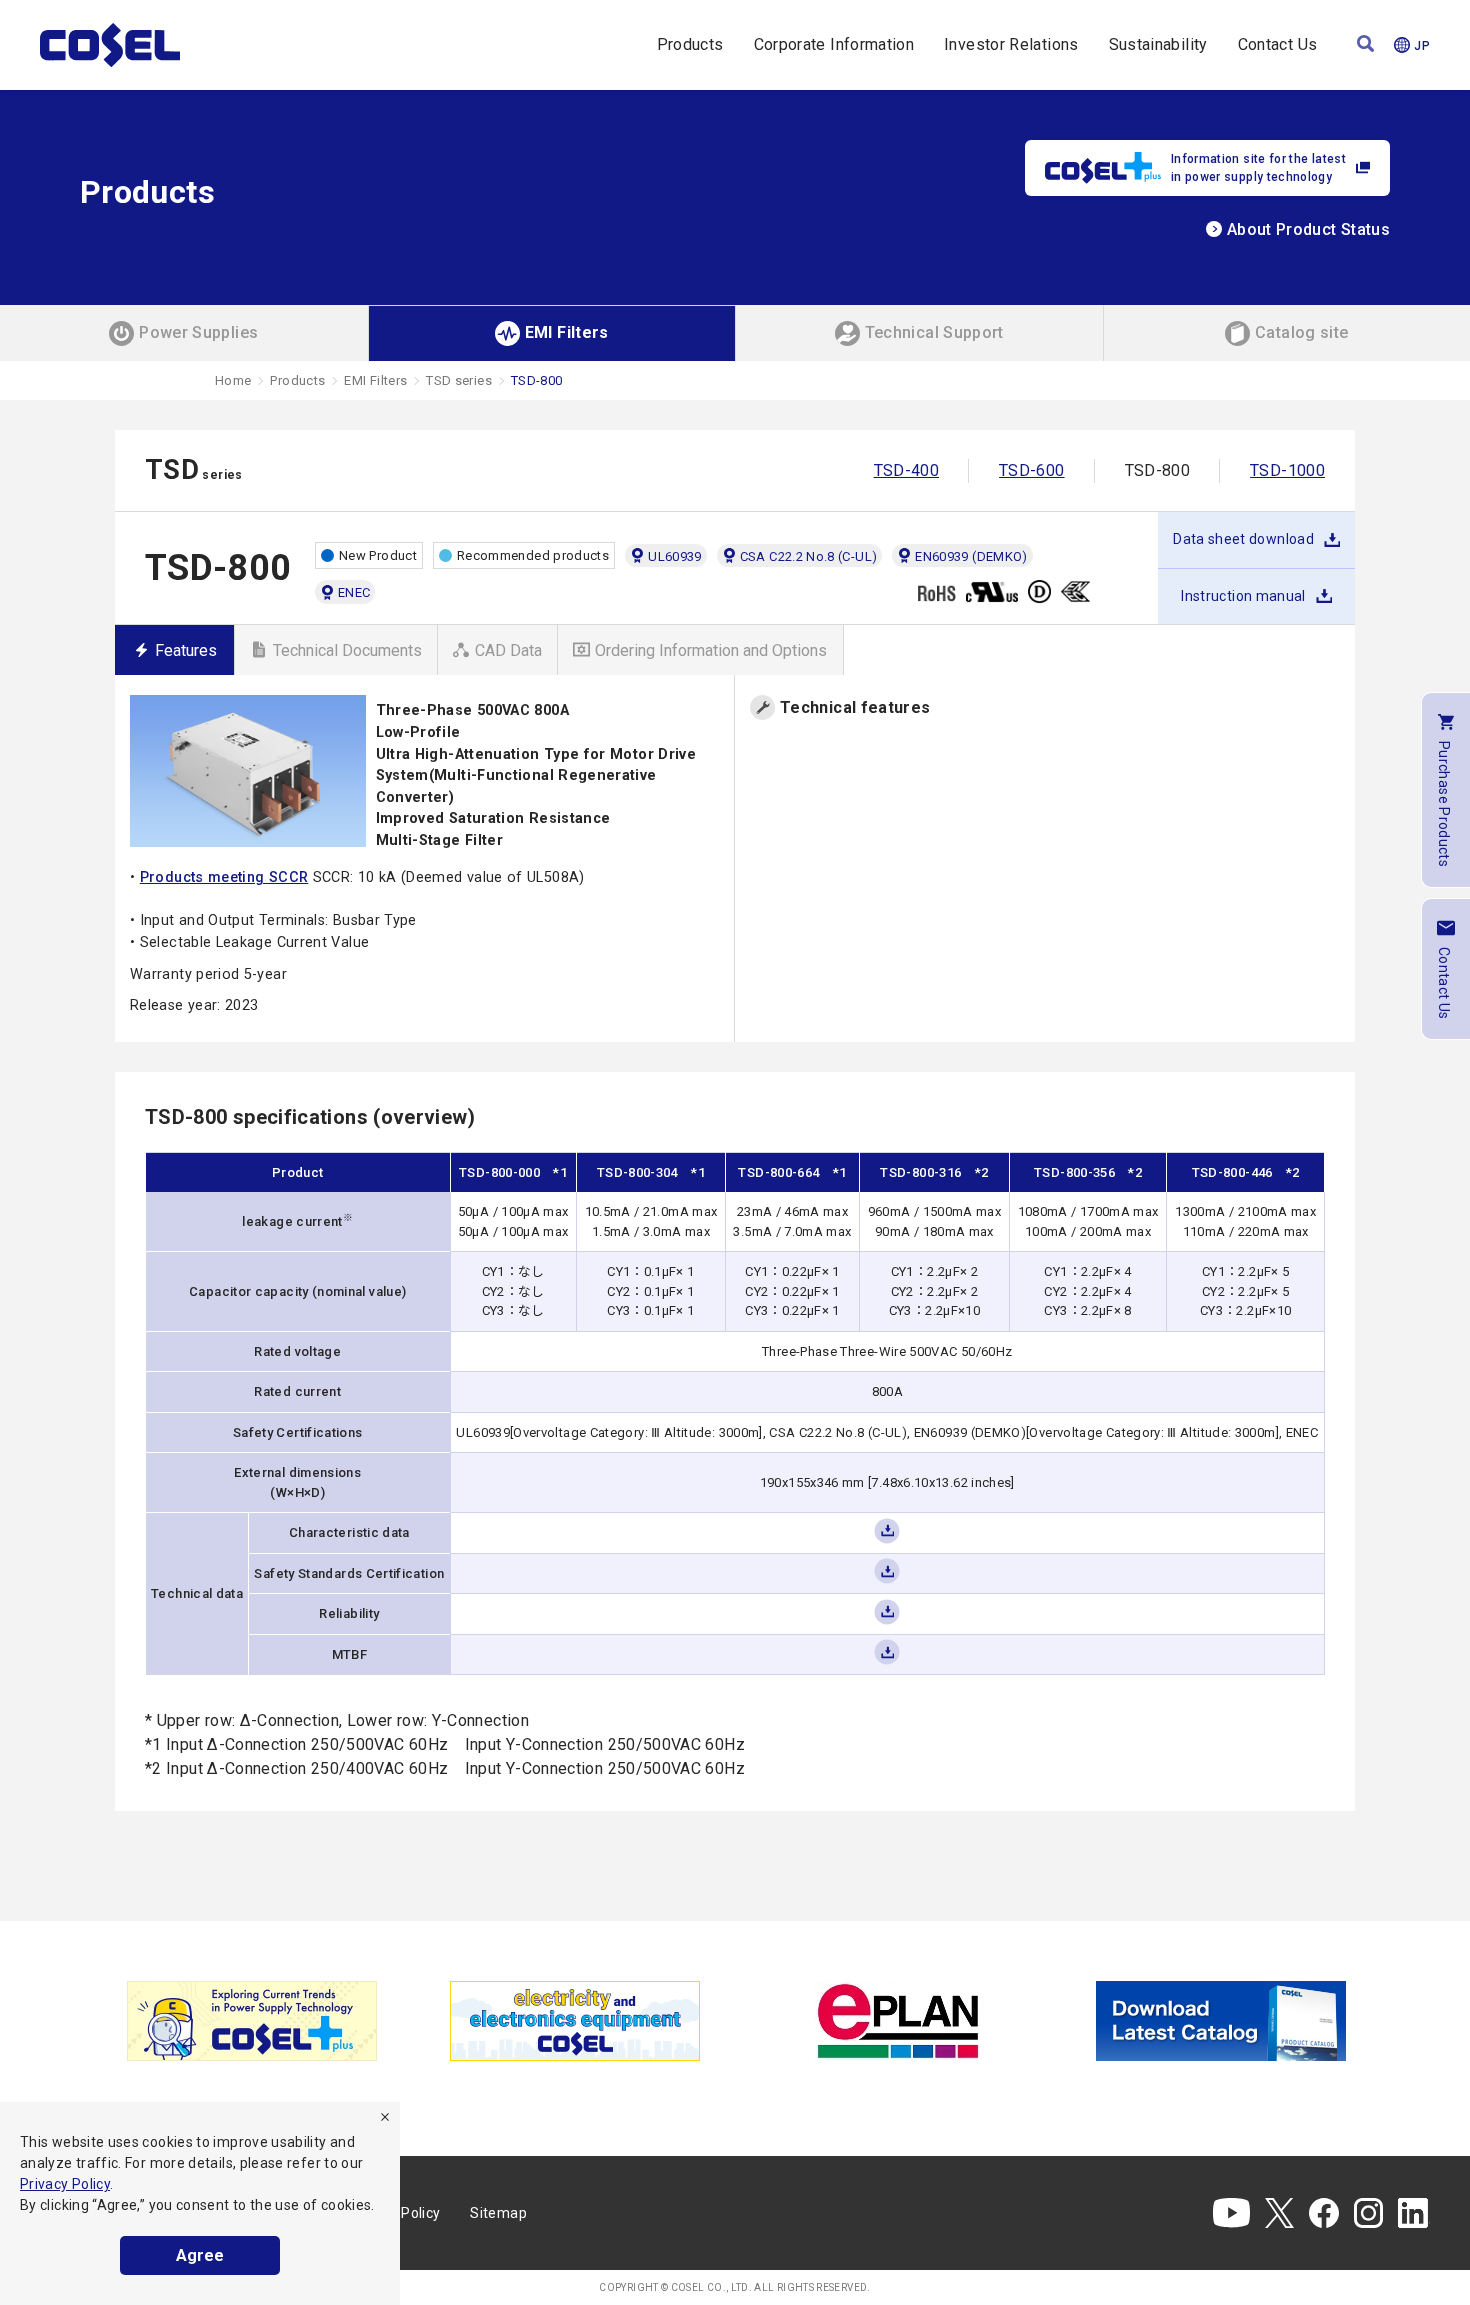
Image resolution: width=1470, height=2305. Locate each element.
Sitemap (498, 2213)
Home (233, 380)
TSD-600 (1032, 470)
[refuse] (385, 2117)
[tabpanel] (251, 2021)
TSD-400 (907, 470)
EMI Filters (375, 380)
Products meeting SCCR (224, 877)
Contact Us (1278, 44)
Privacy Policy (65, 2184)
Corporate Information (834, 44)
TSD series (459, 380)
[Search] (1365, 45)
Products (690, 44)
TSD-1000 (1287, 470)
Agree (200, 2255)
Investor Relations (1011, 44)
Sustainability (1158, 44)
